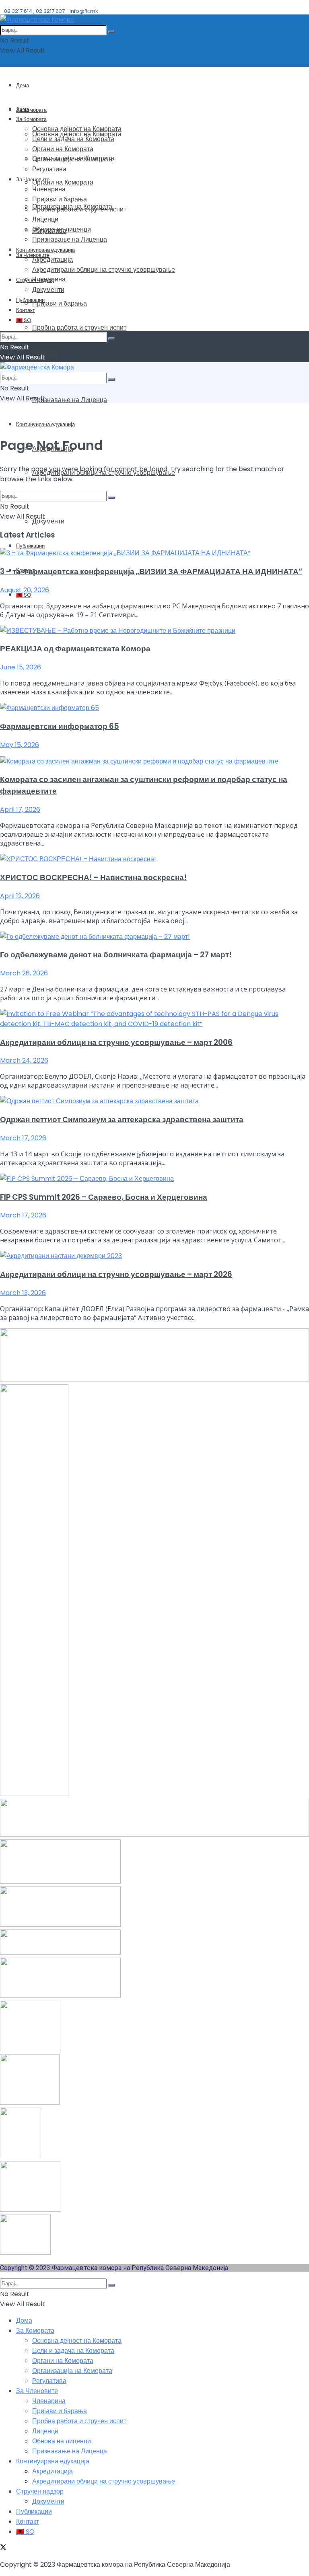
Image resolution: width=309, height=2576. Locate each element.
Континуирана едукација (45, 424)
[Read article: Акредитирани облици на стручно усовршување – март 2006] (154, 1019)
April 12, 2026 (20, 896)
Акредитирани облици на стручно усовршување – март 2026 (116, 1274)
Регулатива (49, 169)
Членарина (49, 189)
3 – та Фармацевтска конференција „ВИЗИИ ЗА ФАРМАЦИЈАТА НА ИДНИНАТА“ (151, 572)
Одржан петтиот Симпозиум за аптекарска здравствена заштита (122, 1120)
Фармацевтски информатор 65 (60, 726)
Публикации (30, 546)
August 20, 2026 (25, 590)
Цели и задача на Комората (73, 139)
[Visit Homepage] (37, 19)
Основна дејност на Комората (77, 129)
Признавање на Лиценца (70, 400)
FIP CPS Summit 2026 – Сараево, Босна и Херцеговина (104, 1197)
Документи (48, 521)
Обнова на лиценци (62, 229)
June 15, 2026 (21, 667)
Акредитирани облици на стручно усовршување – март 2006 (116, 1042)
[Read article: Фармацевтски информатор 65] (154, 708)
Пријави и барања (60, 303)
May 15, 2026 (20, 745)
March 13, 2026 (23, 1293)
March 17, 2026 (23, 1138)
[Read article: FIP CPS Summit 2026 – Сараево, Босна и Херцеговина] (154, 1179)
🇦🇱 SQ (24, 320)
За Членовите (33, 180)
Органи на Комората (63, 182)
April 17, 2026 (20, 810)
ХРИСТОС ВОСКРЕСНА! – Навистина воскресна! (93, 877)
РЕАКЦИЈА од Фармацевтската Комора (75, 649)
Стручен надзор (35, 280)
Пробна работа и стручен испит (79, 327)
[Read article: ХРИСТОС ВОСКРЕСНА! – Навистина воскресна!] (154, 859)
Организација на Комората (72, 159)
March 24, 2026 (24, 1060)
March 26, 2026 (24, 973)
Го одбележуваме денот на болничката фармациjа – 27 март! (116, 955)
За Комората (31, 110)
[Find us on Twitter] (3, 2548)
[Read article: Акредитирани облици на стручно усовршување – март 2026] (154, 1256)
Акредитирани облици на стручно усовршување (104, 270)
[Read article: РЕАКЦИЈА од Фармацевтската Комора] (154, 631)
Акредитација (53, 260)
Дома (23, 85)
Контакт (26, 310)
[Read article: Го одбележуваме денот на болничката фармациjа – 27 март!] (154, 937)
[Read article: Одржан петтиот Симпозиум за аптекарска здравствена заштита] (154, 1101)
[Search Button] (111, 32)
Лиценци (45, 352)
